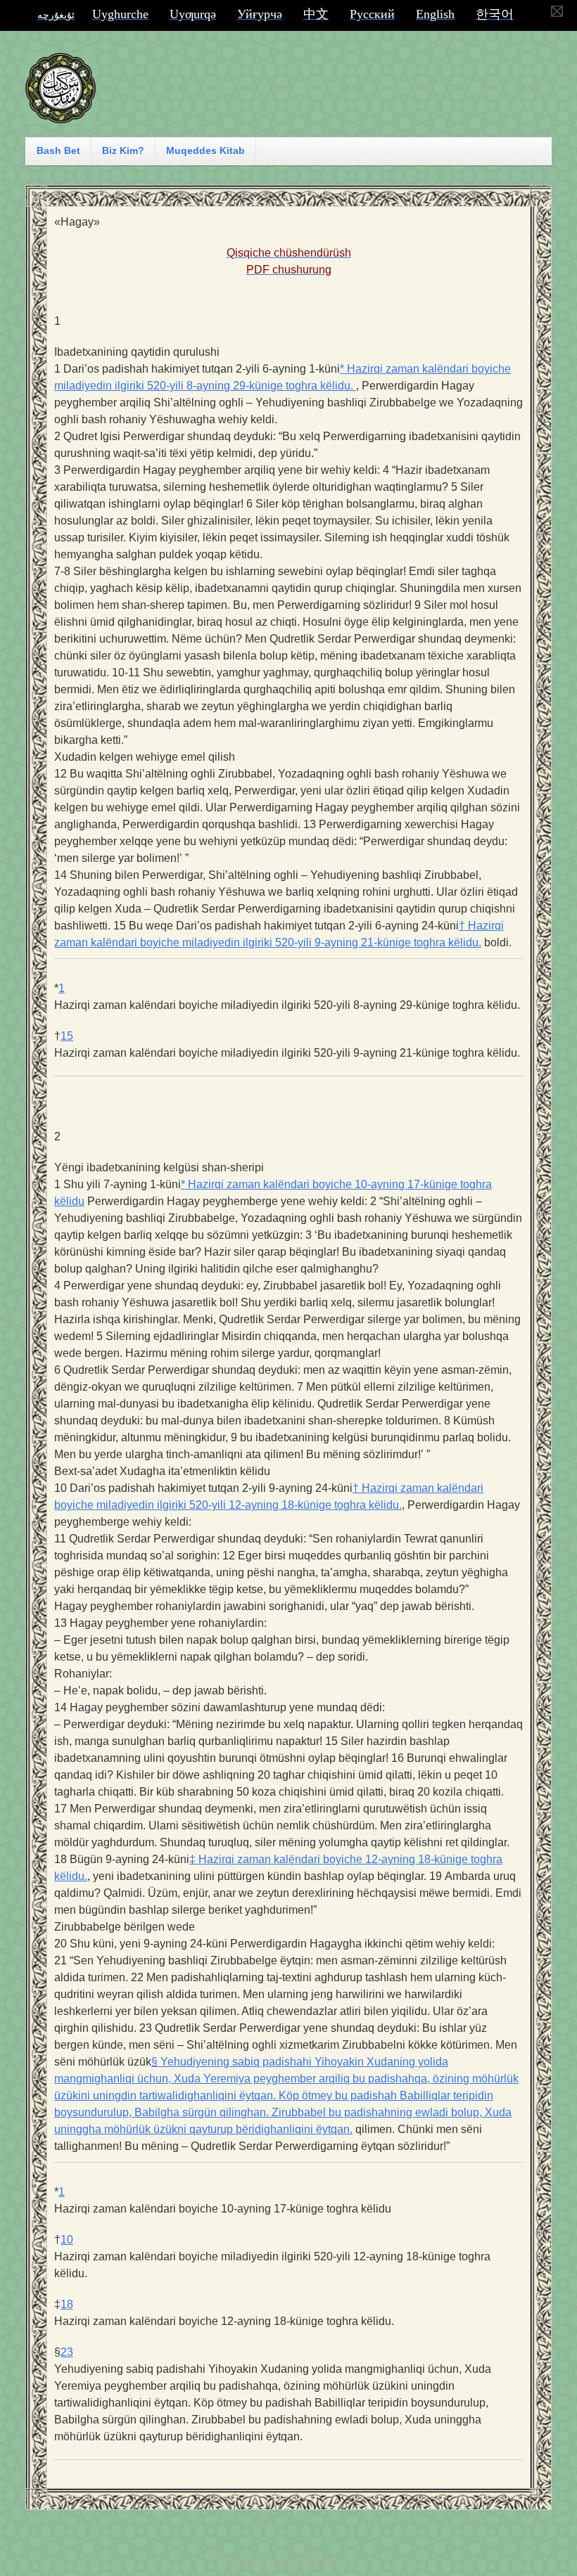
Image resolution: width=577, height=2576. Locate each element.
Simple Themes (321, 2561)
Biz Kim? (123, 150)
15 (67, 1036)
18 (67, 2304)
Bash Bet (58, 150)
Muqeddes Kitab (205, 150)
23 (67, 2352)
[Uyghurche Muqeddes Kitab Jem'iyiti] (61, 117)
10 (67, 2240)
